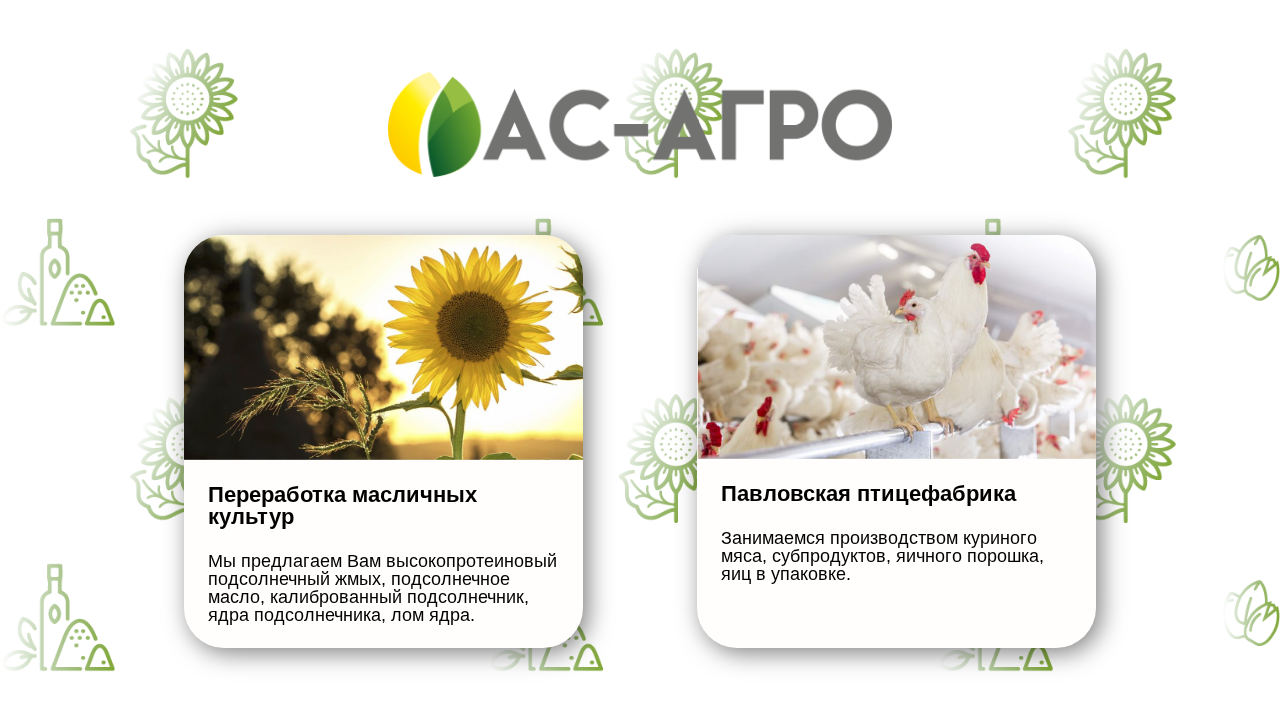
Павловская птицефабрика (868, 493)
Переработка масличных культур (342, 505)
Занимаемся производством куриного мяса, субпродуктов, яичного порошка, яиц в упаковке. (882, 556)
